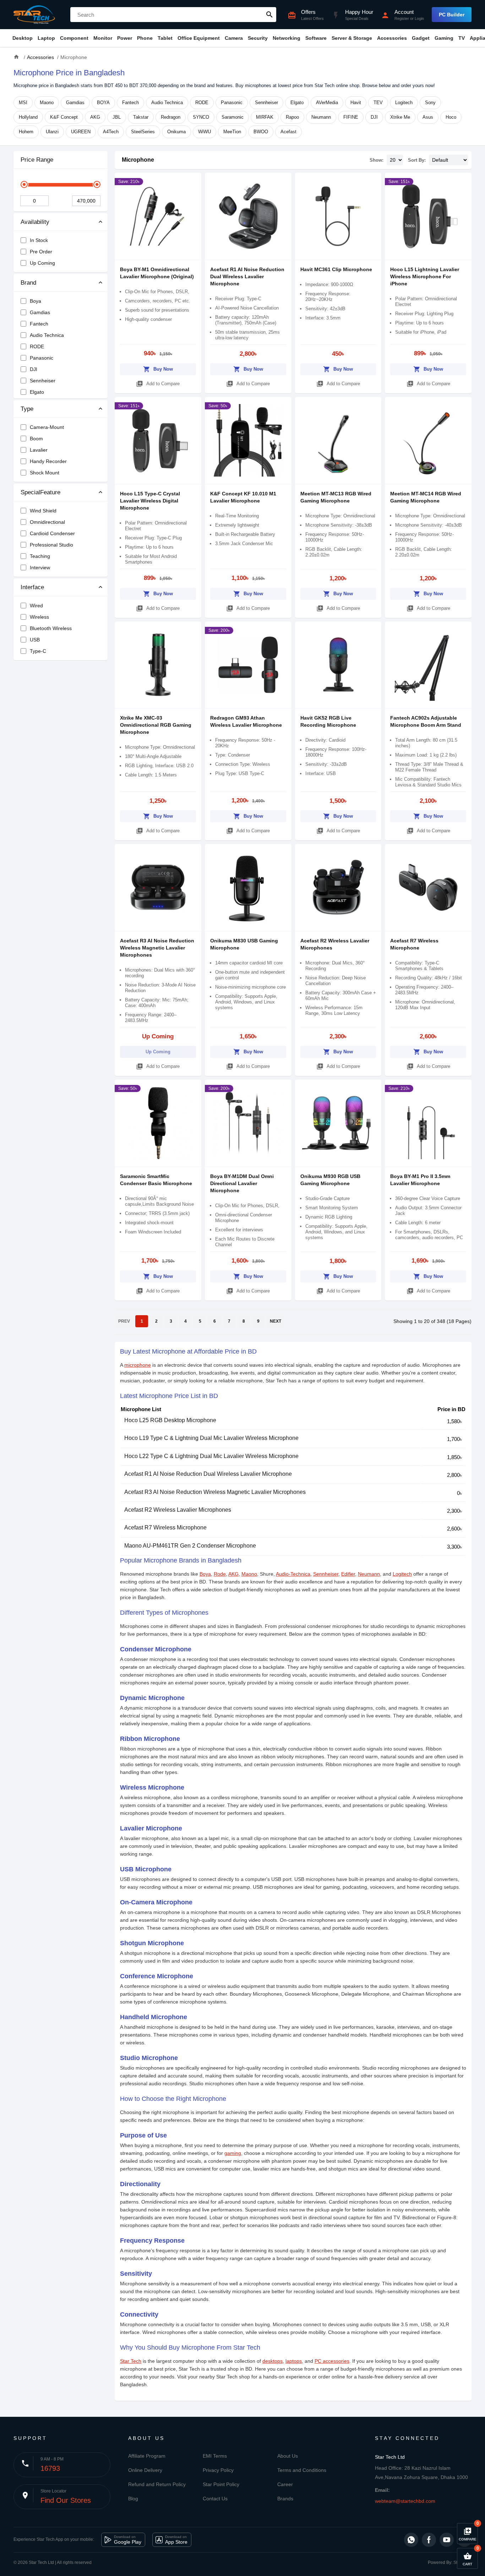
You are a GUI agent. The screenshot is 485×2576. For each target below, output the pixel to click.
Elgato (297, 103)
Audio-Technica (293, 1574)
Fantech (130, 103)
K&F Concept (64, 117)
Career (285, 2484)
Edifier (348, 1574)
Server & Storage (352, 38)
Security (258, 38)
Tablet (165, 38)
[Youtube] (447, 2540)
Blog (133, 2499)
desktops (273, 2361)
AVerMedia (327, 103)
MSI (23, 103)
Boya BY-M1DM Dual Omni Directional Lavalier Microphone (242, 1183)
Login (419, 18)
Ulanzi (52, 132)
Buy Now (158, 369)
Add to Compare (158, 384)
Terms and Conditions (302, 2470)
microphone (138, 1365)
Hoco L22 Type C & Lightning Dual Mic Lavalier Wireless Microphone (211, 1456)
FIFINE (351, 117)
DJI (374, 117)
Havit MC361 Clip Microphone (336, 269)
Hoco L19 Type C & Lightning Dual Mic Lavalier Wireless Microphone (211, 1438)
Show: (377, 160)
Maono (47, 103)
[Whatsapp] (411, 2540)
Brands (285, 2499)
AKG (95, 117)
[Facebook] (429, 2540)
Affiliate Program (147, 2456)
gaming (233, 2153)
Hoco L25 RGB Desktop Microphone (170, 1420)
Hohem (26, 132)
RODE (202, 103)
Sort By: (417, 160)
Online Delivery (145, 2470)
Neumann (321, 117)
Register (402, 18)
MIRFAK (265, 117)
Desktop (23, 38)
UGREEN (81, 132)
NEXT (276, 1321)
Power (125, 38)
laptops (294, 2361)
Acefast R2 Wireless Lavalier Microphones (178, 1510)
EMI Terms (215, 2456)
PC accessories (332, 2361)
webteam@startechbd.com (405, 2501)
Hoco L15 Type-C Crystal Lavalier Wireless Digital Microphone (150, 501)
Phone (145, 38)
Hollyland (28, 117)
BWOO (261, 132)
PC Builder (452, 15)
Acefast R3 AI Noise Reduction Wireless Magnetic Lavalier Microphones (157, 948)
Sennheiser (266, 103)
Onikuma (176, 132)
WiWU (205, 132)
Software (316, 38)
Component (74, 38)
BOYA (103, 103)
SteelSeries (143, 132)
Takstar (141, 117)
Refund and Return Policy (157, 2484)
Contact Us (215, 2499)
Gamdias (75, 103)
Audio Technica (167, 103)
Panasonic (232, 103)
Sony (430, 103)
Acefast (288, 132)
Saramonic (233, 117)
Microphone (138, 160)
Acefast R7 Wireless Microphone (165, 1528)
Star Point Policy (221, 2484)
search (269, 15)
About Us (288, 2456)
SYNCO (201, 117)
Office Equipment (199, 38)
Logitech (404, 103)
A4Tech (111, 132)
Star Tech (131, 2361)
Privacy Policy (218, 2470)
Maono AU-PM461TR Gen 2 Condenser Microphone (190, 1546)
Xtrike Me (400, 117)
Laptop (46, 38)
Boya (205, 1574)
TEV (378, 103)
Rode (220, 1574)
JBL (117, 117)
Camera (234, 38)
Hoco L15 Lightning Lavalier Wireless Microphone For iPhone (425, 276)
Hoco (451, 117)
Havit (356, 103)
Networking (287, 38)
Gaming (444, 38)
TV (462, 38)
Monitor (103, 38)
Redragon (171, 117)
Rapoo (292, 117)
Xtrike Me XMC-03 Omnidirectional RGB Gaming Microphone (156, 725)
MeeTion (232, 132)
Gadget (421, 38)
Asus (428, 117)
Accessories (392, 38)
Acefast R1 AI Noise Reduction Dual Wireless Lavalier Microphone (247, 276)
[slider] (24, 184)
